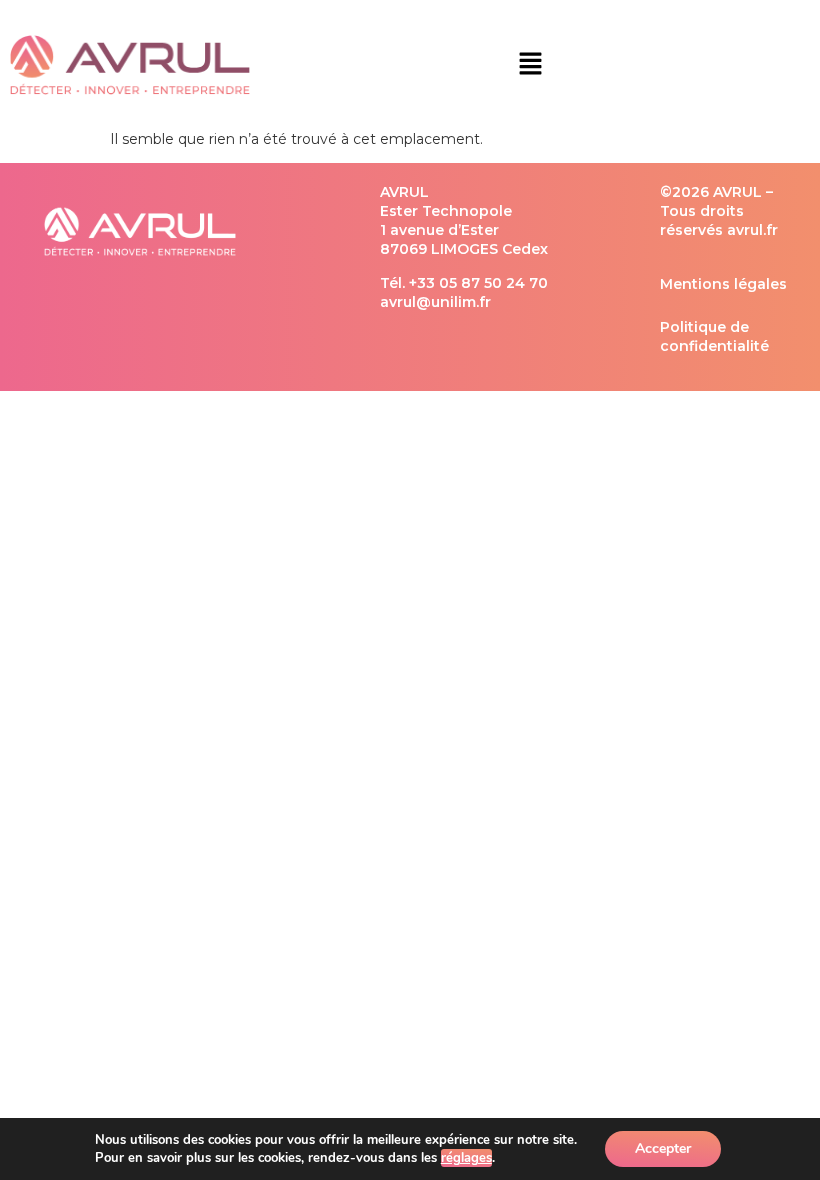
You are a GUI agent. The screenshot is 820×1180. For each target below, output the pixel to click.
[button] (530, 65)
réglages (466, 1158)
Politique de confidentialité (714, 336)
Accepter (663, 1148)
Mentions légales (723, 284)
